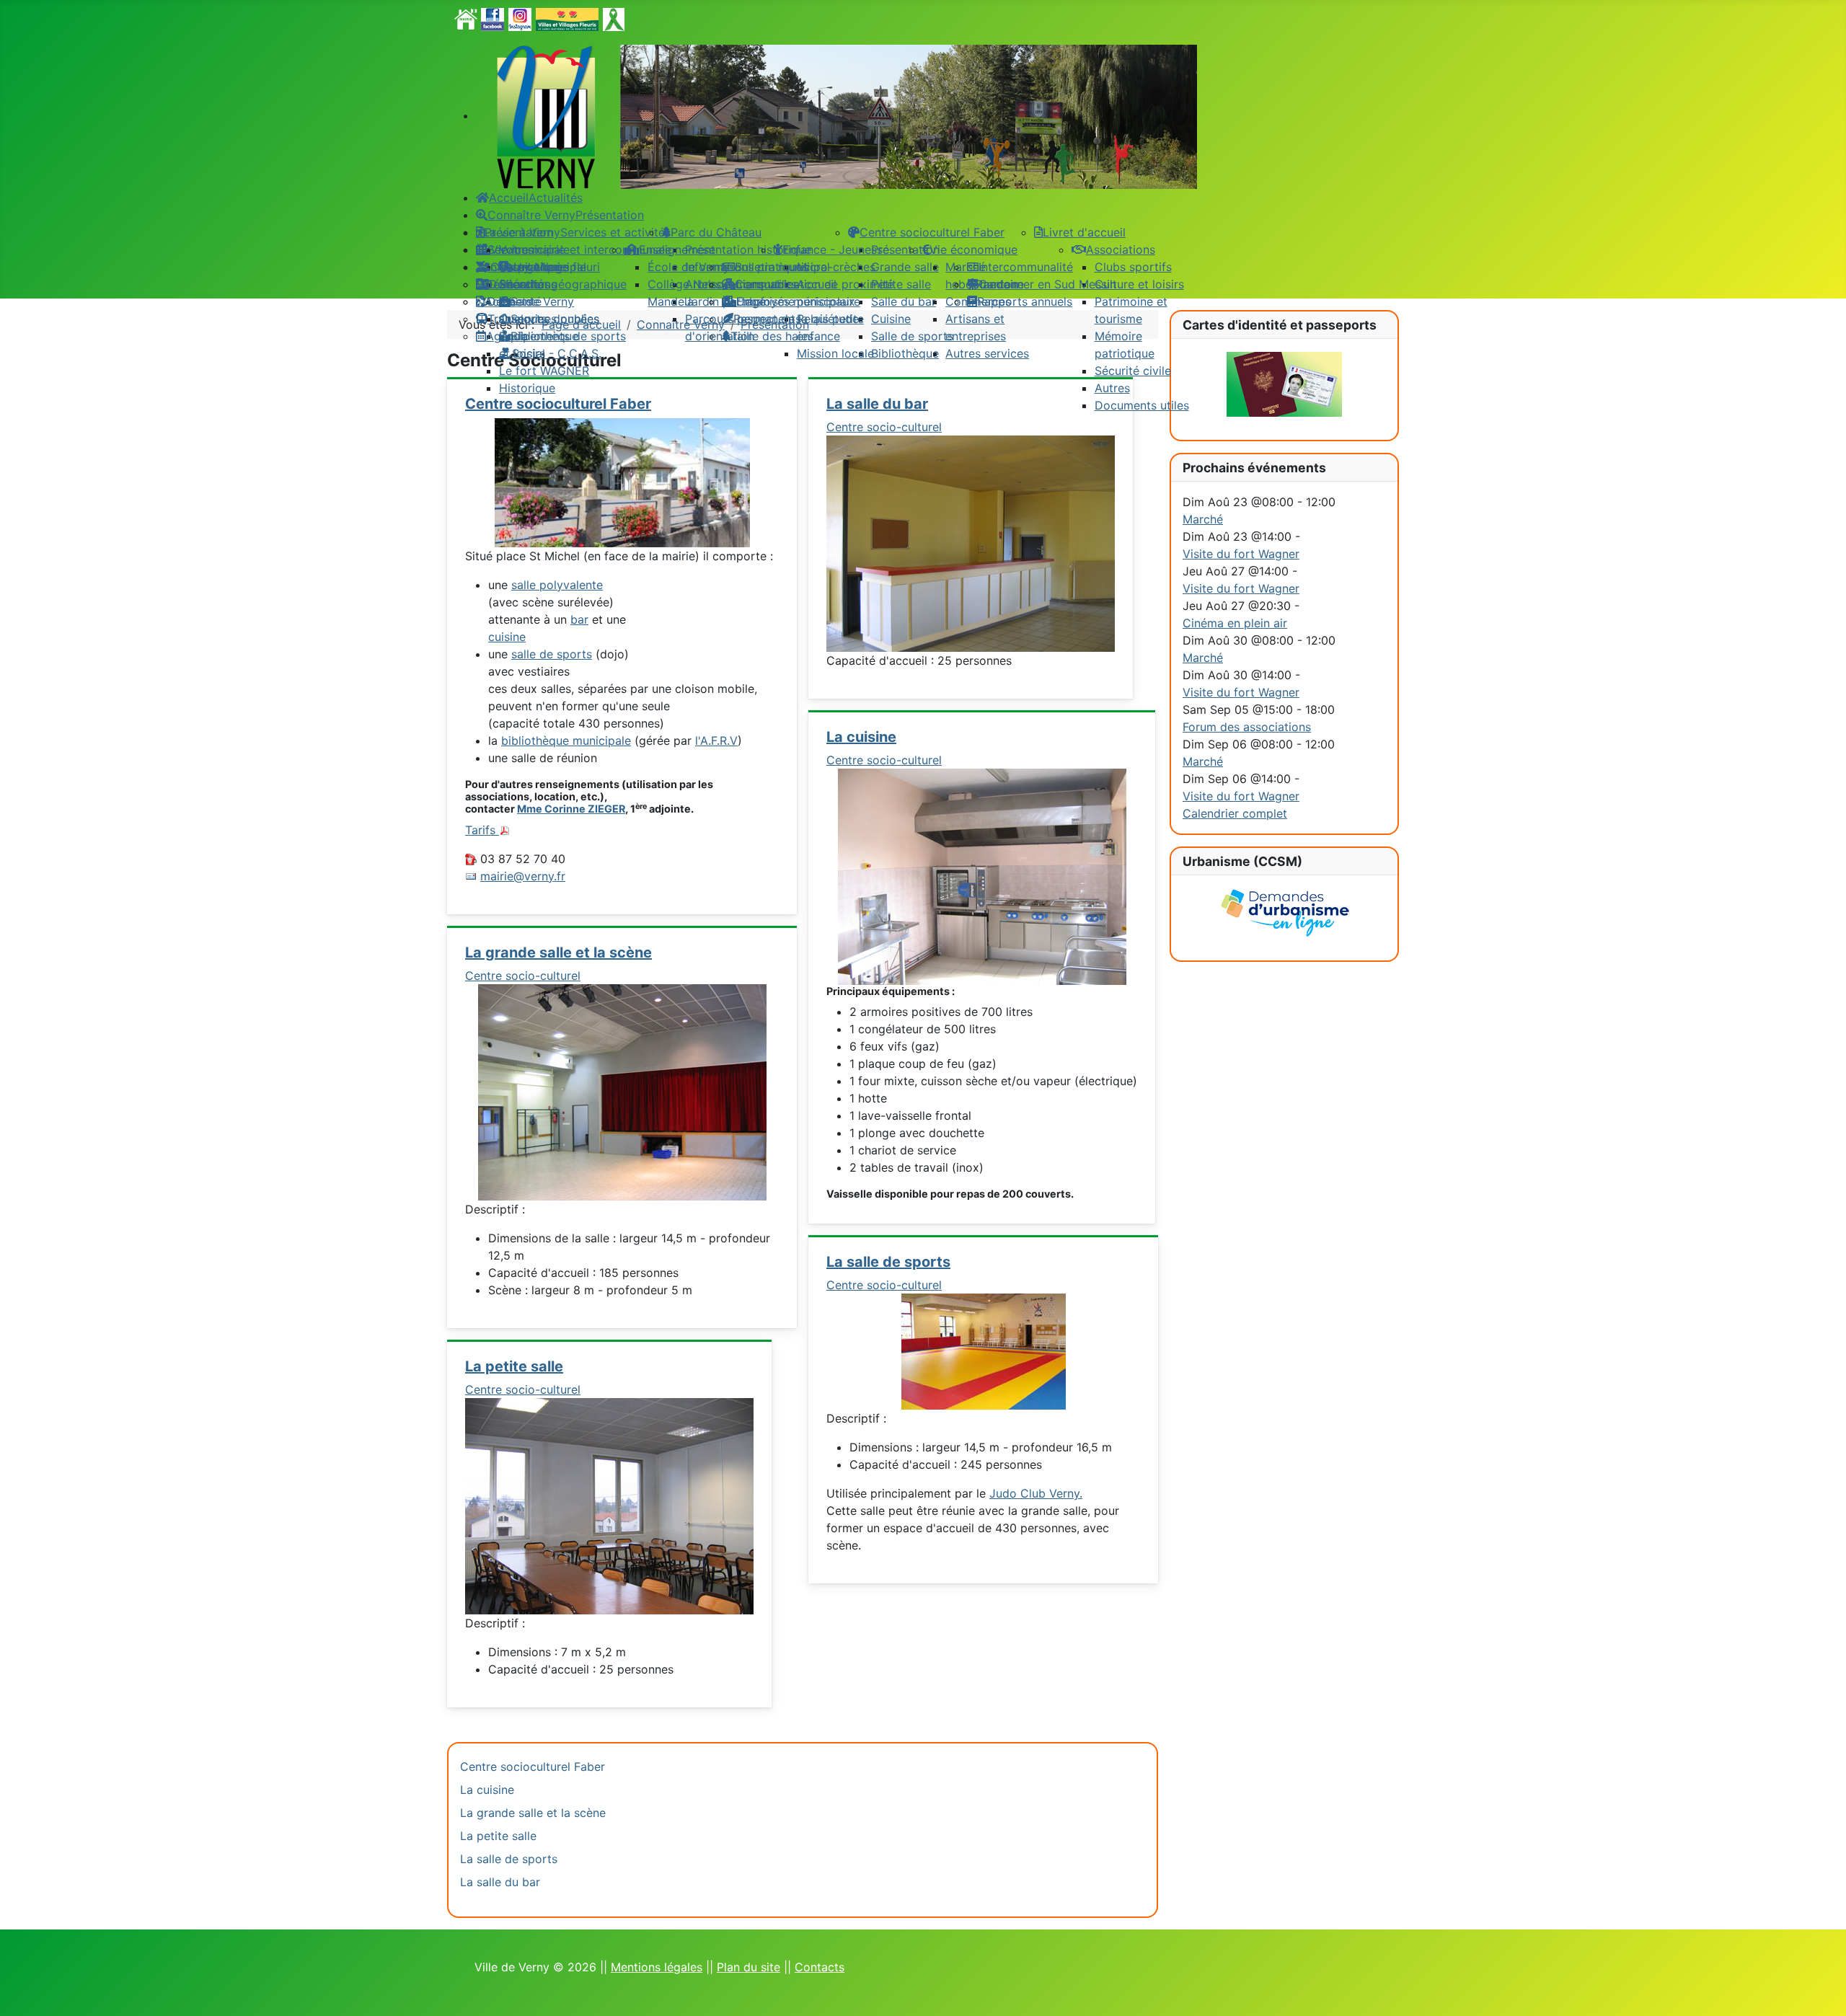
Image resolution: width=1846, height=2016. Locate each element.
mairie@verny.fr (523, 876)
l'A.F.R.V (716, 740)
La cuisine (861, 737)
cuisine (507, 637)
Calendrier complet (1235, 813)
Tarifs (482, 830)
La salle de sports (888, 1262)
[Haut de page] (1821, 1989)
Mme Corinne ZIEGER (571, 809)
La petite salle (514, 1366)
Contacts (820, 1967)
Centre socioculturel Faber (533, 1767)
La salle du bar (500, 1882)
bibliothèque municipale (566, 740)
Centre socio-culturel (523, 976)
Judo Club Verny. (1036, 1493)
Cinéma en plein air (1235, 623)
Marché (1203, 519)
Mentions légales (657, 1967)
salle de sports (552, 654)
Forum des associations (1247, 727)
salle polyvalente (557, 585)
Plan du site (748, 1967)
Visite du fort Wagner (1241, 554)
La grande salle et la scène (558, 952)
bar (579, 619)
